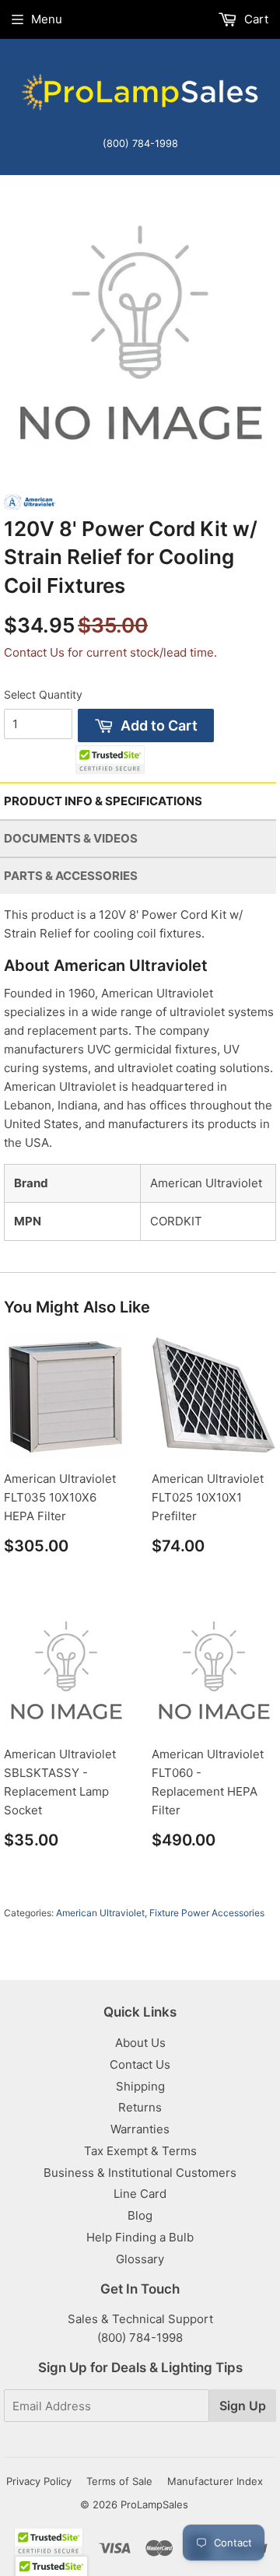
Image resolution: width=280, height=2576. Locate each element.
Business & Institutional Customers (140, 2173)
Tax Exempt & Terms (140, 2151)
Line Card (140, 2194)
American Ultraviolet (100, 1913)
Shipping (140, 2086)
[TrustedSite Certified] (110, 760)
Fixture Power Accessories (207, 1913)
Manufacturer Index (215, 2481)
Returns (140, 2107)
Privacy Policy (39, 2481)
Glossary (140, 2259)
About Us (140, 2043)
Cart (255, 19)
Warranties (140, 2129)
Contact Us (140, 2064)
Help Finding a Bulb (140, 2237)
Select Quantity (43, 694)
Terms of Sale (119, 2481)
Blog (140, 2215)
